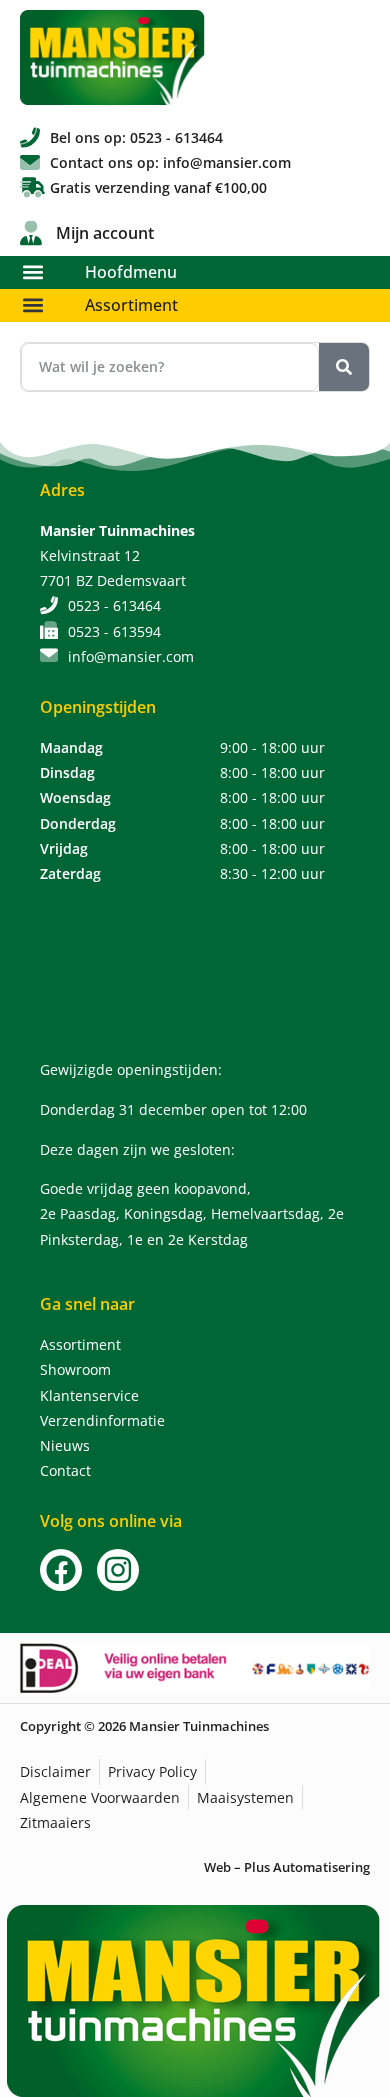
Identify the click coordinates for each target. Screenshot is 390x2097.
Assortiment (131, 305)
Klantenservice (89, 1395)
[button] (32, 272)
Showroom (75, 1369)
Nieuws (65, 1445)
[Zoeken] (344, 367)
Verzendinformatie (102, 1420)
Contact (65, 1470)
